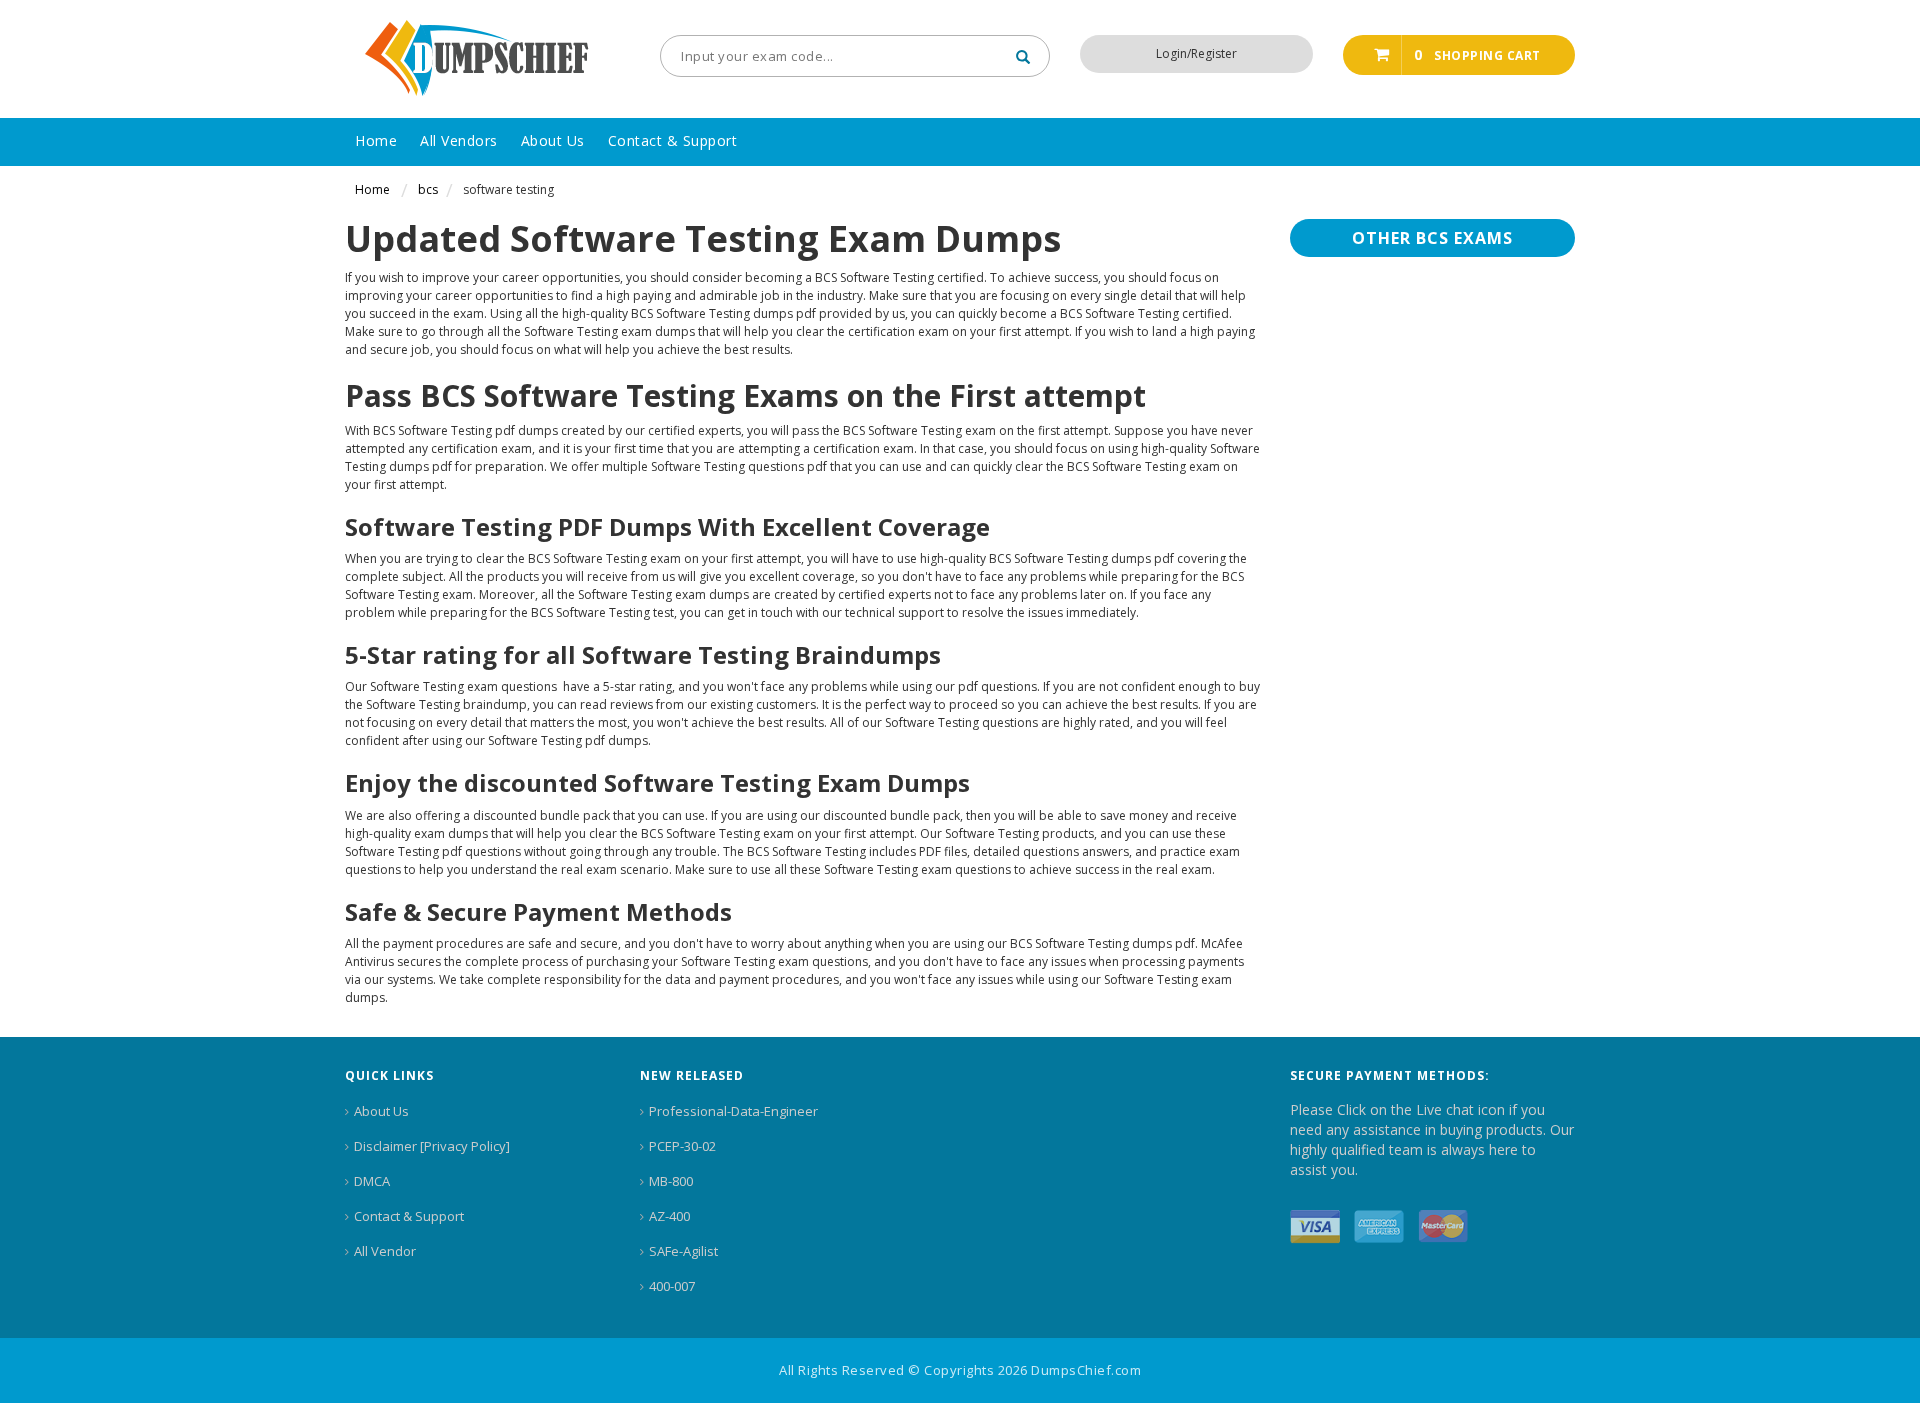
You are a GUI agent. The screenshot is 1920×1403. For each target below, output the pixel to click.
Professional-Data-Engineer (733, 1111)
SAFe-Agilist (683, 1251)
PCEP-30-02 (682, 1146)
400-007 (672, 1286)
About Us (381, 1111)
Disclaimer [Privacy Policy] (432, 1146)
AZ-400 (669, 1216)
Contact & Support (409, 1216)
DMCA (372, 1181)
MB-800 (671, 1181)
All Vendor (385, 1251)
